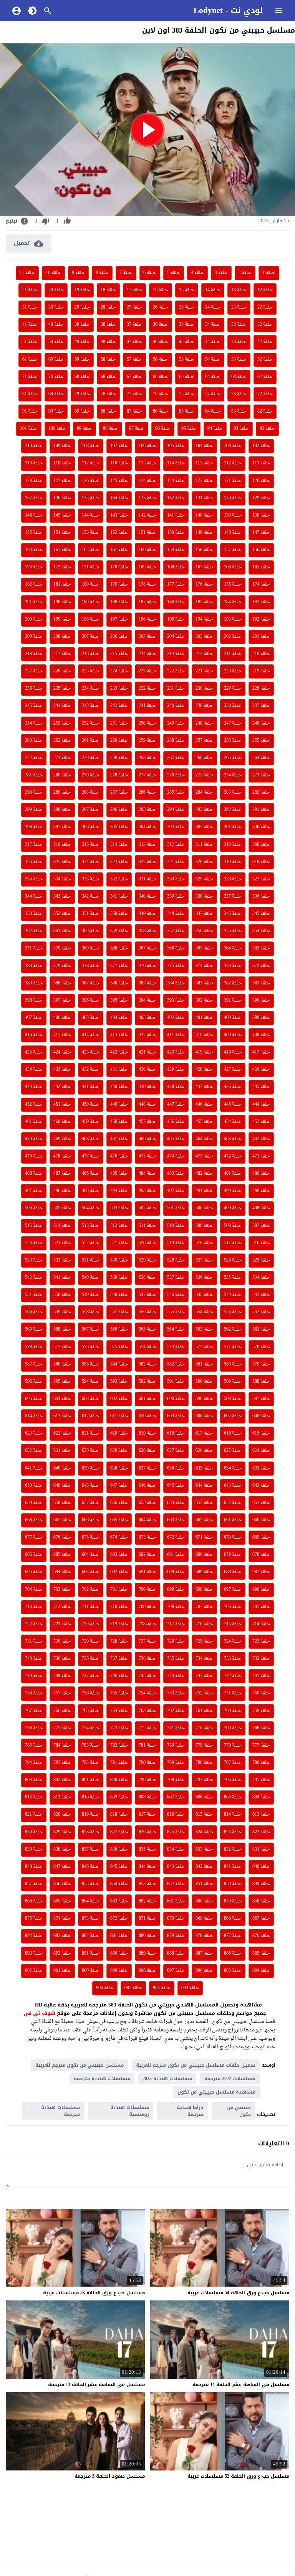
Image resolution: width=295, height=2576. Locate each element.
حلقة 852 (176, 1884)
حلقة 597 (261, 1399)
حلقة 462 (261, 1139)
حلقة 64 (213, 377)
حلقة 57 (134, 360)
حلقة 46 (161, 342)
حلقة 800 (119, 1780)
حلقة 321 (176, 862)
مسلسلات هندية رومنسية (130, 2111)
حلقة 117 (91, 463)
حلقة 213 (176, 654)
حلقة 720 (91, 1624)
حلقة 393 (176, 1001)
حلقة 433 (62, 1070)
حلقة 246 (261, 723)
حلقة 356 (204, 931)
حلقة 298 (62, 810)
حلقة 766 (62, 1711)
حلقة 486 (91, 1174)
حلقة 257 (204, 741)
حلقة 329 (204, 879)
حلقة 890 (119, 1953)
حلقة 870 (176, 1919)
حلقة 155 (34, 533)
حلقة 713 (34, 1607)
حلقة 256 (233, 741)
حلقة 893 (34, 1953)
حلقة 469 (62, 1139)
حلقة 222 (176, 671)
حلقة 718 (147, 1624)
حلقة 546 (176, 1295)
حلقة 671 (204, 1537)
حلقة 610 (147, 1416)
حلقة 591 (176, 1382)
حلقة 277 (147, 775)
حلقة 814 (233, 1815)
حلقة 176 (204, 585)
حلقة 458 (119, 1122)
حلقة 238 (233, 706)
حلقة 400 (233, 1018)
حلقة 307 (62, 827)
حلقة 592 (147, 1382)
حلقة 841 (233, 1867)
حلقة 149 (204, 533)
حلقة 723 (261, 1641)
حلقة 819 (91, 1815)
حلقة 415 (62, 1035)
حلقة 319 (233, 862)
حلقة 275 (204, 775)
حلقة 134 (119, 498)
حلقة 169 (147, 567)
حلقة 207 (91, 637)
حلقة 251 (119, 723)
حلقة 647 (119, 1486)
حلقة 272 (34, 758)
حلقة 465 (176, 1139)
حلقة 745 (147, 1676)
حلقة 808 (147, 1797)
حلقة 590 (204, 1382)
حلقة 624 (261, 1451)
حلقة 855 (91, 1884)
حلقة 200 (34, 619)
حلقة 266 (204, 758)
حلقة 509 (204, 1226)
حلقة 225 (91, 671)
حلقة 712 (62, 1607)
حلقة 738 (91, 1659)
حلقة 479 (34, 1156)
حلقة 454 (233, 1122)
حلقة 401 (204, 1018)
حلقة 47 (134, 342)
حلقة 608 (204, 1416)
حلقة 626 (204, 1451)
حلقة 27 (134, 307)
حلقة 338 (204, 897)
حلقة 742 (233, 1676)
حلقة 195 (176, 619)
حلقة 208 (62, 637)
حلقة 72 (265, 394)
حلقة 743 (204, 1676)
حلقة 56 (161, 360)
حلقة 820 (62, 1815)
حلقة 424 (62, 1052)
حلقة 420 (176, 1052)
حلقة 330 (176, 879)
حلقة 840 (261, 1867)
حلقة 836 (119, 1849)
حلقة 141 (176, 515)
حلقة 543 (261, 1295)
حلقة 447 (176, 1105)
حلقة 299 (34, 810)
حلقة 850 (233, 1884)
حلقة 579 (261, 1364)
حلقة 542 (34, 1278)
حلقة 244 (62, 706)
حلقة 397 (62, 1001)
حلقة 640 (62, 1468)
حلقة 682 (147, 1555)
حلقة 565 (147, 1329)
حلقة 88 (108, 411)
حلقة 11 (27, 273)
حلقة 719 (119, 1624)
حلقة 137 (34, 498)
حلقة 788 (204, 1763)
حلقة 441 (91, 1087)
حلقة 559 (62, 1312)
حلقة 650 (34, 1486)
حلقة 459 (91, 1122)
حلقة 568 (62, 1329)
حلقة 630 (91, 1451)
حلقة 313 (147, 845)
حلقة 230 (204, 689)
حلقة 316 (62, 845)
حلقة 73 (239, 394)
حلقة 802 (62, 1780)
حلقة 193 (233, 619)
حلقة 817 (147, 1815)
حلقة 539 (119, 1278)
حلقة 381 (261, 983)
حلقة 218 (34, 654)
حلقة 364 (233, 948)
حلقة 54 (213, 360)
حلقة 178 (147, 585)
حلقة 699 (176, 1590)
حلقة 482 (204, 1174)
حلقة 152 (119, 533)
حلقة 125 (119, 481)
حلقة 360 (91, 931)
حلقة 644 (204, 1486)
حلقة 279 (91, 775)
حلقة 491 (204, 1191)
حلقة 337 (233, 897)
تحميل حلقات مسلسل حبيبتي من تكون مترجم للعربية (196, 2065)
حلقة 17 (134, 290)
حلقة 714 (261, 1624)
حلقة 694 (62, 1572)
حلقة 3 (221, 273)
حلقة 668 (34, 1520)
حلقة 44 (213, 342)
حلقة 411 (176, 1035)
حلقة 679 (233, 1555)
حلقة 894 (261, 1971)
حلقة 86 (161, 411)
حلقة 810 (91, 1797)
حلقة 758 (34, 1693)
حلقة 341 (119, 897)
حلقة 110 (34, 446)
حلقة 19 (82, 290)
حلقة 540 (91, 1278)
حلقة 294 (176, 810)
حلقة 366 (176, 948)
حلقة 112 (233, 463)
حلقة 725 (204, 1641)
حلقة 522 (91, 1243)
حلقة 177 (176, 585)
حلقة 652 (233, 1503)
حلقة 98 (111, 429)
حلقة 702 (91, 1590)
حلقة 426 (261, 1070)
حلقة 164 (34, 550)
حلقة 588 (261, 1382)
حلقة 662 (204, 1520)
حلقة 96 (163, 429)
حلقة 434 (34, 1070)
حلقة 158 (204, 550)
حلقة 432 (91, 1070)
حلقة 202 (233, 637)
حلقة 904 (162, 1988)
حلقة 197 (119, 619)
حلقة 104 (204, 446)
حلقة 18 (108, 290)
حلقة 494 (119, 1191)
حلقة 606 (261, 1416)
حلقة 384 (176, 983)
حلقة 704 (34, 1590)
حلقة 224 (119, 671)
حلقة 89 (82, 411)
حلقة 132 (176, 498)
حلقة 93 (241, 429)
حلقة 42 (265, 342)
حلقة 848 (34, 1867)
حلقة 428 (204, 1070)
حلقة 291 (261, 810)
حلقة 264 (261, 758)
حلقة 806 (204, 1797)
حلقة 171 (91, 567)
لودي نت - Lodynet (228, 10)
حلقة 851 (204, 1884)
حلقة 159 (176, 550)
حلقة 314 (119, 845)
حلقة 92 (267, 429)
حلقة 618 (176, 1433)
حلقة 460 (62, 1122)
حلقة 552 (261, 1312)
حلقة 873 (91, 1919)
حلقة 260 (119, 741)
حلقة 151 (147, 533)
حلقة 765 (91, 1711)
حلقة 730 (62, 1641)
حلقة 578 (34, 1347)
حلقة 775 (62, 1728)
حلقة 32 (265, 325)
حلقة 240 (176, 706)
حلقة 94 (215, 429)
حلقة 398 (34, 1001)
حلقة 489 (261, 1191)
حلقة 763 (147, 1711)
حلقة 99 (85, 429)
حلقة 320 (204, 862)
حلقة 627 (176, 1451)
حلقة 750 (261, 1693)
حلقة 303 (176, 827)
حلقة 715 (233, 1624)
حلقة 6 (150, 273)
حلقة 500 (204, 1208)
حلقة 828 (91, 1832)
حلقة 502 (147, 1208)
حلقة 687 (261, 1572)
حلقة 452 (34, 1105)
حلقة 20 (56, 290)
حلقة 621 (91, 1433)
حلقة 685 (62, 1555)
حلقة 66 (161, 377)
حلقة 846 (91, 1867)
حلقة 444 (261, 1105)
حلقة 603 (91, 1399)
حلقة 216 (91, 654)
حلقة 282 (261, 793)
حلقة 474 (176, 1156)
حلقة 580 (233, 1364)
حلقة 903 (190, 1988)
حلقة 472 (233, 1156)
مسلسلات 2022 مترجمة (230, 2079)
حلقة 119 (34, 463)
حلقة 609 (176, 1416)
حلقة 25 (187, 307)
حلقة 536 (204, 1278)
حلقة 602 (119, 1399)
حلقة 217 (62, 654)
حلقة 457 (147, 1122)
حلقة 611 (119, 1416)
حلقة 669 (261, 1537)
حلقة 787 (233, 1763)
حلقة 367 (147, 948)
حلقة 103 (233, 446)
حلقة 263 (34, 741)
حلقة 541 (62, 1278)
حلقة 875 (34, 1919)
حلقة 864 (91, 1901)
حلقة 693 (91, 1572)
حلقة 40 (56, 325)
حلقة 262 (62, 741)
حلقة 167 (204, 567)
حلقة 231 (176, 689)
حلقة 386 (119, 983)
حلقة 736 (147, 1659)
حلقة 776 (34, 1728)
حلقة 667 (62, 1520)
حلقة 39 (82, 325)
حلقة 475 (147, 1156)
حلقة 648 (91, 1486)
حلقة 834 (176, 1849)
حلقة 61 (30, 360)
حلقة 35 (187, 325)
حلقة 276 (176, 775)
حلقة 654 (176, 1503)
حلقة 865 (62, 1901)
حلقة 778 (233, 1745)
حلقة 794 (34, 1763)
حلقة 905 (133, 1988)
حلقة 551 (34, 1295)
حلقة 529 (147, 1260)
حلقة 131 (204, 498)
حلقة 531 (91, 1260)
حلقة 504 (91, 1208)
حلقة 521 (119, 1243)
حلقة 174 (261, 585)
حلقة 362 (34, 931)
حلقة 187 (147, 602)
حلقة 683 (119, 1555)
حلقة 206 (119, 637)
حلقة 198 (91, 619)
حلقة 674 (119, 1537)
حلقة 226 (62, 671)
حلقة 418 (233, 1052)
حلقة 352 (62, 914)
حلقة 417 (261, 1052)
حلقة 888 (176, 1953)
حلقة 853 (147, 1884)
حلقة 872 (119, 1919)
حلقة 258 (176, 741)
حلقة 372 (261, 966)
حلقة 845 (119, 1867)
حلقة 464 (204, 1139)
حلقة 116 (119, 463)
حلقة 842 (204, 1867)
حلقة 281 (34, 775)
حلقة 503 (119, 1208)
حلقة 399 (261, 1018)
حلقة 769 (233, 1728)
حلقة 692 (119, 1572)
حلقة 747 (91, 1676)
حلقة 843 (176, 1867)
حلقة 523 (62, 1243)
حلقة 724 (233, 1641)
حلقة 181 (62, 585)
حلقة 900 (91, 1971)
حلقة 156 (261, 550)
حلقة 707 (204, 1607)
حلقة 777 (261, 1745)
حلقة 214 (147, 654)
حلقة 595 (62, 1382)
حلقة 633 (261, 1468)
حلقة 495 (91, 1191)
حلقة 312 (176, 845)
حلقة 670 (233, 1537)
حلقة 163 (62, 550)
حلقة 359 (119, 931)
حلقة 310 (233, 845)
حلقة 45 (187, 342)
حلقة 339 (176, 897)
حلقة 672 (176, 1537)
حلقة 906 (105, 1988)
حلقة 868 (233, 1919)
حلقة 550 (62, 1295)
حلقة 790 (147, 1763)
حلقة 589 (233, 1382)
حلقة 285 (176, 793)
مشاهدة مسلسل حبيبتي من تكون (216, 2092)
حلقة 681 (176, 1555)
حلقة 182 (34, 585)
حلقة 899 (119, 1971)
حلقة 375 (176, 966)
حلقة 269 (119, 758)
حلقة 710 (119, 1607)
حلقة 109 (62, 446)
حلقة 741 (261, 1676)
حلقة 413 (119, 1035)
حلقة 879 (176, 1936)
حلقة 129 (261, 498)
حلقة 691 (147, 1572)
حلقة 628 (147, 1451)
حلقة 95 (189, 429)
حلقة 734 (204, 1659)
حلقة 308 (34, 827)
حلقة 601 (147, 1399)
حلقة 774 (91, 1728)
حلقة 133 (147, 498)
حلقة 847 (62, 1867)
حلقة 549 (91, 1295)
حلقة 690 (176, 1572)
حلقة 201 (261, 637)
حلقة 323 (119, 862)
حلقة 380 (34, 966)
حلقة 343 (62, 897)
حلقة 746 (119, 1676)
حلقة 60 (56, 360)
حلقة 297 (91, 810)
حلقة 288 (91, 793)
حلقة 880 (147, 1936)
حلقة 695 (34, 1572)
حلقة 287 (119, 793)
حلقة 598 (233, 1399)
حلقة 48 (108, 342)
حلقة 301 (233, 827)
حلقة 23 (239, 307)
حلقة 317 (34, 845)
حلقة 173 (34, 567)
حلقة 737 (119, 1659)
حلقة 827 (119, 1832)
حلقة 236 (34, 689)
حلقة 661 (233, 1520)
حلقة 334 (62, 879)
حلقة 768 (261, 1728)
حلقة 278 (119, 775)
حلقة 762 (176, 1711)
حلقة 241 (147, 706)
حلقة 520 (147, 1243)
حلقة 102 (261, 446)
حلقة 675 (91, 1537)
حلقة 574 (147, 1347)
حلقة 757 (62, 1693)
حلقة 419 (204, 1052)
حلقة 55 (187, 360)
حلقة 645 (176, 1486)
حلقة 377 (119, 966)
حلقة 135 (91, 498)
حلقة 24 (213, 307)
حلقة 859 (233, 1901)
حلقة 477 (91, 1156)
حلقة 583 (147, 1364)
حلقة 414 (91, 1035)
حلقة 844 (147, 1867)
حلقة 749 (34, 1676)
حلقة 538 (147, 1278)
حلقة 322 (147, 862)
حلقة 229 (233, 689)
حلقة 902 (34, 1971)
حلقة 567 (91, 1329)
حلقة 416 (34, 1035)
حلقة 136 (62, 498)
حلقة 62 (265, 377)
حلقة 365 (204, 948)
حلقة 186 (176, 602)
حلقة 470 (34, 1139)
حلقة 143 (119, 515)
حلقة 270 (91, 758)
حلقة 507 (261, 1226)
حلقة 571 (233, 1347)
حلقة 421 (147, 1052)
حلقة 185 (204, 602)
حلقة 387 (91, 983)
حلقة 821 (34, 1815)
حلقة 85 (187, 411)
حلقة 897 (176, 1971)
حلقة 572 (204, 1347)
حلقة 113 (204, 463)
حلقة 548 (119, 1295)
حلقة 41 (30, 325)
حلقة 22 (265, 307)
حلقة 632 (34, 1451)
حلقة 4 (197, 273)
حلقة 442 (62, 1087)
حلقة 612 (91, 1416)
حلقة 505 (62, 1208)
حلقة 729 (91, 1641)
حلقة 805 (233, 1797)
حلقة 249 (176, 723)
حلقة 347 (204, 914)
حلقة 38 (108, 325)
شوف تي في (39, 2013)
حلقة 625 (233, 1451)
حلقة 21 (30, 290)
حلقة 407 (34, 1018)
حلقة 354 (261, 931)
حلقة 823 (233, 1832)
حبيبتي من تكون (239, 2111)
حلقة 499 (233, 1208)
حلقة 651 (261, 1503)
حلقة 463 (233, 1139)
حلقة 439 (147, 1087)
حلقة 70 (56, 377)
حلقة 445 (233, 1105)
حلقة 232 (147, 689)
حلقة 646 (147, 1486)
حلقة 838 (62, 1849)
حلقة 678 (261, 1555)
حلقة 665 (119, 1520)
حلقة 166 (233, 567)
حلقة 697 (233, 1590)
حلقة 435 (261, 1087)
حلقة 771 (176, 1728)
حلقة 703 (62, 1590)
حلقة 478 (62, 1156)
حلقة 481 (233, 1174)
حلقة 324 (91, 862)
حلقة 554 (204, 1312)
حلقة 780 (176, 1745)
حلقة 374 (204, 966)
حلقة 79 (82, 394)
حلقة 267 (176, 758)
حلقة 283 (233, 793)
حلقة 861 (176, 1901)
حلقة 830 (34, 1832)
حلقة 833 (204, 1849)
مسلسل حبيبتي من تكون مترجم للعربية (80, 2065)
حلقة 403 (147, 1018)
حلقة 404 (119, 1018)
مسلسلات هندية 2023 (167, 2079)
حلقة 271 (62, 758)
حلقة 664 (147, 1520)
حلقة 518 (204, 1243)
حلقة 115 (147, 463)
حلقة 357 (176, 931)
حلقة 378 (91, 966)
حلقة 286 (147, 793)
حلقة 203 (204, 637)
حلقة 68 (108, 377)
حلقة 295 (147, 810)
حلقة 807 (176, 1797)
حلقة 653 (204, 1503)
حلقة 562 (233, 1329)
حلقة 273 (261, 775)
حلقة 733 (233, 1659)
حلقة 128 (34, 481)
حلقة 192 (261, 619)
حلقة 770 (204, 1728)
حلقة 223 (147, 671)
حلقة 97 (137, 429)
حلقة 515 (34, 1226)
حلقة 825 (176, 1832)
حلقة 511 (147, 1226)
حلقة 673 (147, 1537)
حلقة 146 (34, 515)
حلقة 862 (147, 1901)
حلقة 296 (119, 810)
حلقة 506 (34, 1208)
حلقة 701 (119, 1590)
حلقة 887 (204, 1953)
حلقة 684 (91, 1555)
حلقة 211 (233, 654)
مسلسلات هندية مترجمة (102, 2079)
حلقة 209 (34, 637)
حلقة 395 (119, 1001)
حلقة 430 (147, 1070)
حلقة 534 (261, 1278)
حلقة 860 (204, 1901)
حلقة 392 (204, 1001)
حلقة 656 (119, 1503)
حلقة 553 (233, 1312)
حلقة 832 (233, 1849)
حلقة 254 (34, 723)
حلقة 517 (233, 1243)
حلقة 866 (34, 1901)
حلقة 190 (62, 602)
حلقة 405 (91, 1018)
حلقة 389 (34, 983)
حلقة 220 (233, 671)
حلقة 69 (82, 377)
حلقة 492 (176, 1191)
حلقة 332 (119, 879)
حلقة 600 (176, 1399)
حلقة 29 (82, 307)
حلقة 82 (265, 411)
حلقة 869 (204, 1919)
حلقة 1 (269, 273)
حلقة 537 (176, 1278)
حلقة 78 (108, 394)
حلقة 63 (239, 377)
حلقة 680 (204, 1555)
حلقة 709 (147, 1607)
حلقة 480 (261, 1174)
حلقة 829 (62, 1832)
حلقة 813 (261, 1815)
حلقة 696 (261, 1590)
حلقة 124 (147, 481)
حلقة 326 (34, 862)
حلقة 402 (176, 1018)
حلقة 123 (176, 481)
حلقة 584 (119, 1364)
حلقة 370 (62, 948)
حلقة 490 (233, 1191)
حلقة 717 (176, 1624)
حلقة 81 (30, 394)
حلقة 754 (147, 1693)
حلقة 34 (213, 325)
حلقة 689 (204, 1572)
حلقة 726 (176, 1641)
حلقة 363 (261, 948)
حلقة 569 (34, 1329)
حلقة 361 (62, 931)
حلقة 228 (261, 689)
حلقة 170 (119, 567)
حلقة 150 (176, 533)
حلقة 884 (34, 1936)
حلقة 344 (34, 897)
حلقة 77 (134, 394)
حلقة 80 (56, 394)
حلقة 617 (204, 1433)
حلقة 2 (245, 273)
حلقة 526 (233, 1260)
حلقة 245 (34, 706)
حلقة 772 (147, 1728)
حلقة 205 (147, 637)
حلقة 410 (204, 1035)
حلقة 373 (233, 966)
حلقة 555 (176, 1312)
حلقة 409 (233, 1035)
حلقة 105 (176, 446)
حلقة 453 (261, 1122)
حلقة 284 (204, 793)
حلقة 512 (119, 1226)
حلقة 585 (91, 1364)
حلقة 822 (261, 1832)
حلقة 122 (204, 481)
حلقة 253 (62, 723)
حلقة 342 (91, 897)
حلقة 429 (176, 1070)
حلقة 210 (261, 654)
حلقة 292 (233, 810)
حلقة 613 (62, 1416)
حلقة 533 (34, 1260)
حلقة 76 (161, 394)
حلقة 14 (213, 290)
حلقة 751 (233, 1693)
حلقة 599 (204, 1399)
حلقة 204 (176, 637)
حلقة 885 (261, 1953)
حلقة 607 (233, 1416)
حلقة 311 (204, 845)
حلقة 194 (204, 619)
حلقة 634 (233, 1468)
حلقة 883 (62, 1936)
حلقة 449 (119, 1105)
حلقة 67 (134, 377)
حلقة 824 (204, 1832)
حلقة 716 (204, 1624)
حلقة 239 (204, 706)
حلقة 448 (147, 1105)
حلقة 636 (176, 1468)
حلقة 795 (261, 1780)
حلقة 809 (119, 1797)
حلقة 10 (53, 273)
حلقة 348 (176, 914)
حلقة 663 (176, 1520)
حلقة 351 (91, 914)
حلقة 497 (34, 1191)
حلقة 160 (147, 550)
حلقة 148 (233, 533)
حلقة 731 (34, 1641)
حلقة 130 (233, 498)
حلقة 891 (91, 1953)
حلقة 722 (34, 1624)
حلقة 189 (91, 602)
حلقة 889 (147, 1953)
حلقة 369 (91, 948)
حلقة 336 (261, 897)
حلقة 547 (147, 1295)
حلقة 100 (57, 429)
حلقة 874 (62, 1919)
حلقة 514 (62, 1226)
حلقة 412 (147, 1035)
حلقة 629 (119, 1451)
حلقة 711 (91, 1607)
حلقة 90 (56, 411)
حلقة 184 (233, 602)
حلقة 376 (147, 966)
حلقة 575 (119, 1347)
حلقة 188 (119, 602)
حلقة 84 (213, 411)
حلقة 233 (119, 689)
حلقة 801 (91, 1780)
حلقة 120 (261, 481)
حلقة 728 (119, 1641)
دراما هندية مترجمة (190, 2111)
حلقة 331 (147, 879)
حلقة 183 (261, 602)
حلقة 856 (62, 1884)
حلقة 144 (91, 515)
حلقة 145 (62, 515)
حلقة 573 (176, 1347)
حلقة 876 (261, 1936)
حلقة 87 (134, 411)
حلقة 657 (91, 1503)
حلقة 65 (187, 377)
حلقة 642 (261, 1486)
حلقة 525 (261, 1260)
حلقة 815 (204, 1815)
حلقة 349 (147, 914)
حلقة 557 (119, 1312)
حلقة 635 (204, 1468)
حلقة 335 (34, 879)
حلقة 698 (204, 1590)
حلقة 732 (261, 1659)
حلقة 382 (233, 983)
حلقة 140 (204, 515)
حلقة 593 (119, 1382)
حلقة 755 (119, 1693)
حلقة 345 (261, 914)
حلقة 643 (233, 1486)
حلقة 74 (213, 394)
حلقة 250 (147, 723)
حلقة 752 (204, 1693)
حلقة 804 (261, 1797)
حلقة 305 (119, 827)
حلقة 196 (147, 619)
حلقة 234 (91, 689)
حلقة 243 (91, 706)
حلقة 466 (147, 1139)
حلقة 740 (34, 1659)
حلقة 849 (261, 1884)
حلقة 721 (62, 1624)
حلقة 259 (147, 741)
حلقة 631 (62, 1451)
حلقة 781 (147, 1745)
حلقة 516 (261, 1243)
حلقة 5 (174, 273)
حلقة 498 (261, 1208)
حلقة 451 (62, 1105)
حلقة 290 (34, 793)
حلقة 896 (204, 1971)
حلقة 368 (119, 948)
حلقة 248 (204, 723)
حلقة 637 (147, 1468)
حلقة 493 (147, 1191)
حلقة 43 (239, 342)
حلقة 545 (204, 1295)
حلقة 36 (161, 325)
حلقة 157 (233, 550)
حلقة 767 (34, 1711)
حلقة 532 (62, 1260)
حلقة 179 (119, 585)
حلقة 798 (176, 1780)
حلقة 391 (233, 1001)
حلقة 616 (233, 1433)
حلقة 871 (147, 1919)
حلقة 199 (62, 619)
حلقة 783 (91, 1745)
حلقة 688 (233, 1572)
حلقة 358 (147, 931)
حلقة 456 (176, 1122)
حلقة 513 (91, 1226)
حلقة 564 (176, 1329)
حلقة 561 (261, 1329)
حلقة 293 (204, 810)
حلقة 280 (62, 775)
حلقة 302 (204, 827)
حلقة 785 (34, 1745)
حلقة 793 (62, 1763)
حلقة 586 (62, 1364)
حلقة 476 (119, 1156)
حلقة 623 (34, 1433)
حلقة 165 (261, 567)
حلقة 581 (204, 1364)
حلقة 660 (261, 1520)
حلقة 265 (233, 758)
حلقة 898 (147, 1971)
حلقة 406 (62, 1018)
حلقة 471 (261, 1156)
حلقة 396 (91, 1001)
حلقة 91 (30, 411)
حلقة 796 (233, 1780)
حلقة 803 (34, 1780)
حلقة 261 (91, 741)
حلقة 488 (34, 1174)
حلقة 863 (119, 1901)
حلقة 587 (34, 1364)
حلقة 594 (91, 1382)
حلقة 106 (147, 446)
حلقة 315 (91, 845)
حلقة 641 (34, 1468)
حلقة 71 (30, 377)
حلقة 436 (233, 1087)
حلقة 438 (176, 1087)
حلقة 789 (176, 1763)
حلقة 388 (62, 983)
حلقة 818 (119, 1815)
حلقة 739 (62, 1659)
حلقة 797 (204, 1780)
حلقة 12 (265, 290)
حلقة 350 (119, 914)
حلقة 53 (239, 360)
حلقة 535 (233, 1278)
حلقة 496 (62, 1191)
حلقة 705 (261, 1607)
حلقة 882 (91, 1936)
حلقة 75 (187, 394)
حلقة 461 (34, 1122)
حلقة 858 (261, 1901)
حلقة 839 (34, 1849)
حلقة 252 (91, 723)
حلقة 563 (204, 1329)
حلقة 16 (161, 290)
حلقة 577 (62, 1347)
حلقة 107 (119, 446)
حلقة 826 (147, 1832)
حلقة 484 (147, 1174)
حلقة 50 (56, 342)
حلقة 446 (204, 1105)
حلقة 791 (119, 1763)
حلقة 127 (62, 481)
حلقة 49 (82, 342)
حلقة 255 (261, 741)
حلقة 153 (91, 533)
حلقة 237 (261, 706)
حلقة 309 (261, 845)
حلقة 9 (78, 273)
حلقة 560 (34, 1312)
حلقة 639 (91, 1468)
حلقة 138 (261, 515)
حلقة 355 (233, 931)
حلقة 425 (34, 1052)
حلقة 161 (119, 550)
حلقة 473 (204, 1156)
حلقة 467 (119, 1139)
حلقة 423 (91, 1052)
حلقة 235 (62, 689)
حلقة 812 (34, 1797)
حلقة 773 (119, 1728)
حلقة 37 (134, 325)
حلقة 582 (176, 1364)
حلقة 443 (34, 1087)
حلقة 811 (62, 1797)
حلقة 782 (119, 1745)
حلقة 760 (233, 1711)
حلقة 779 (204, 1745)
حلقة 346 (233, 914)
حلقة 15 (187, 290)
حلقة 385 (147, 983)
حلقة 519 (176, 1243)
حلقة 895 (233, 1971)
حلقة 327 (261, 879)
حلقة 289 (62, 793)
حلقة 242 (119, 706)
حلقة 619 (147, 1433)
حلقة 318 (261, 862)
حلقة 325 (62, 862)
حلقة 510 (176, 1226)
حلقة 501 (176, 1208)
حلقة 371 (34, 948)
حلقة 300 (261, 827)
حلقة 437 (204, 1087)
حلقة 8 (102, 273)
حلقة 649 (62, 1486)
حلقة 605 (34, 1399)
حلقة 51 (30, 342)
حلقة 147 (261, 533)
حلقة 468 (91, 1139)
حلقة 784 (62, 1745)
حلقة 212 (204, 654)
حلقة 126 (91, 481)
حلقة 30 (56, 307)
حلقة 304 (147, 827)
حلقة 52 (265, 360)
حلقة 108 (91, 446)
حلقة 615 (261, 1433)
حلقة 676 (62, 1537)
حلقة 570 (261, 1347)
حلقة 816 (176, 1815)
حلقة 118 (62, 463)
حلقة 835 (147, 1849)
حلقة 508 (233, 1226)
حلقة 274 (233, 775)
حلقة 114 (176, 463)
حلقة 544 (233, 1295)
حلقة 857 (34, 1884)
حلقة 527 (204, 1260)
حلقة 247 (233, 723)
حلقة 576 (91, 1347)
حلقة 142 (147, 515)
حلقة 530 (119, 1260)
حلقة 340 (147, 897)
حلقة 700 (147, 1590)
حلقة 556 (147, 1312)
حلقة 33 (239, 325)
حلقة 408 (261, 1035)
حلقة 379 (62, 966)
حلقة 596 (34, 1382)
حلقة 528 (176, 1260)
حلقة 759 (261, 1711)
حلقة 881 (119, 1936)
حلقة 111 (261, 463)
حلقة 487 (62, 1174)
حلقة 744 (176, 1676)
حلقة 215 (119, 654)
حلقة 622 (62, 1433)
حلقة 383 (204, 983)
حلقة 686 (34, 1555)
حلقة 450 (91, 1105)
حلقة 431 (119, 1070)
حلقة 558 (91, 1312)
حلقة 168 (176, 567)
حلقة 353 (34, 914)
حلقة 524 (34, 1243)
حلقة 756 (91, 1693)
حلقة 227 (34, 671)
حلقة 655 (147, 1503)
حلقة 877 (233, 1936)
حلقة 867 (261, 1919)
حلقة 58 (108, 360)
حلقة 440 (119, 1087)
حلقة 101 (29, 429)
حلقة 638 (119, 1468)
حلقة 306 (91, 827)
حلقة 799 (147, 1780)
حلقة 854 (119, 1884)
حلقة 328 (233, 879)
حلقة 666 (91, 1520)
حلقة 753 (176, 1693)
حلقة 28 (108, 307)
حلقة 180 (91, 585)
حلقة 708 (176, 1607)
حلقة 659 (34, 1503)
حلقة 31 (30, 307)
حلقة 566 (119, 1329)
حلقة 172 (62, 567)
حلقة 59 (82, 360)
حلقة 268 (147, 758)
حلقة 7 (126, 273)
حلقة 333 (91, 879)
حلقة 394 (147, 1001)
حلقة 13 (239, 290)
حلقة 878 (204, 1936)
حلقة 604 (62, 1399)
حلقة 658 (62, 1503)
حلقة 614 (34, 1416)
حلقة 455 (204, 1122)
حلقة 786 (261, 1763)
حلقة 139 (233, 515)
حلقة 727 (147, 1641)
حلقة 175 (233, 585)
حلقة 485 (119, 1174)
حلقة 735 (176, 1659)
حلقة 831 (261, 1849)
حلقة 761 (204, 1711)
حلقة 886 (233, 1953)
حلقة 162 (91, 550)
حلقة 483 (176, 1174)
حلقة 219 (261, 671)
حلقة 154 (62, 533)
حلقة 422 (119, 1052)
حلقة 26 (161, 307)
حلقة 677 (34, 1537)
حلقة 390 (261, 1001)
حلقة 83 (239, 411)
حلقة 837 (91, 1849)
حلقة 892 (62, 1953)
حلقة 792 (91, 1763)
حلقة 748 (62, 1676)
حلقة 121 (233, 481)
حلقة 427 (233, 1070)
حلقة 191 (34, 602)
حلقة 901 (62, 1971)
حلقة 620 (119, 1433)
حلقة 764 (119, 1711)
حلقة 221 (204, 671)
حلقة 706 (233, 1607)
